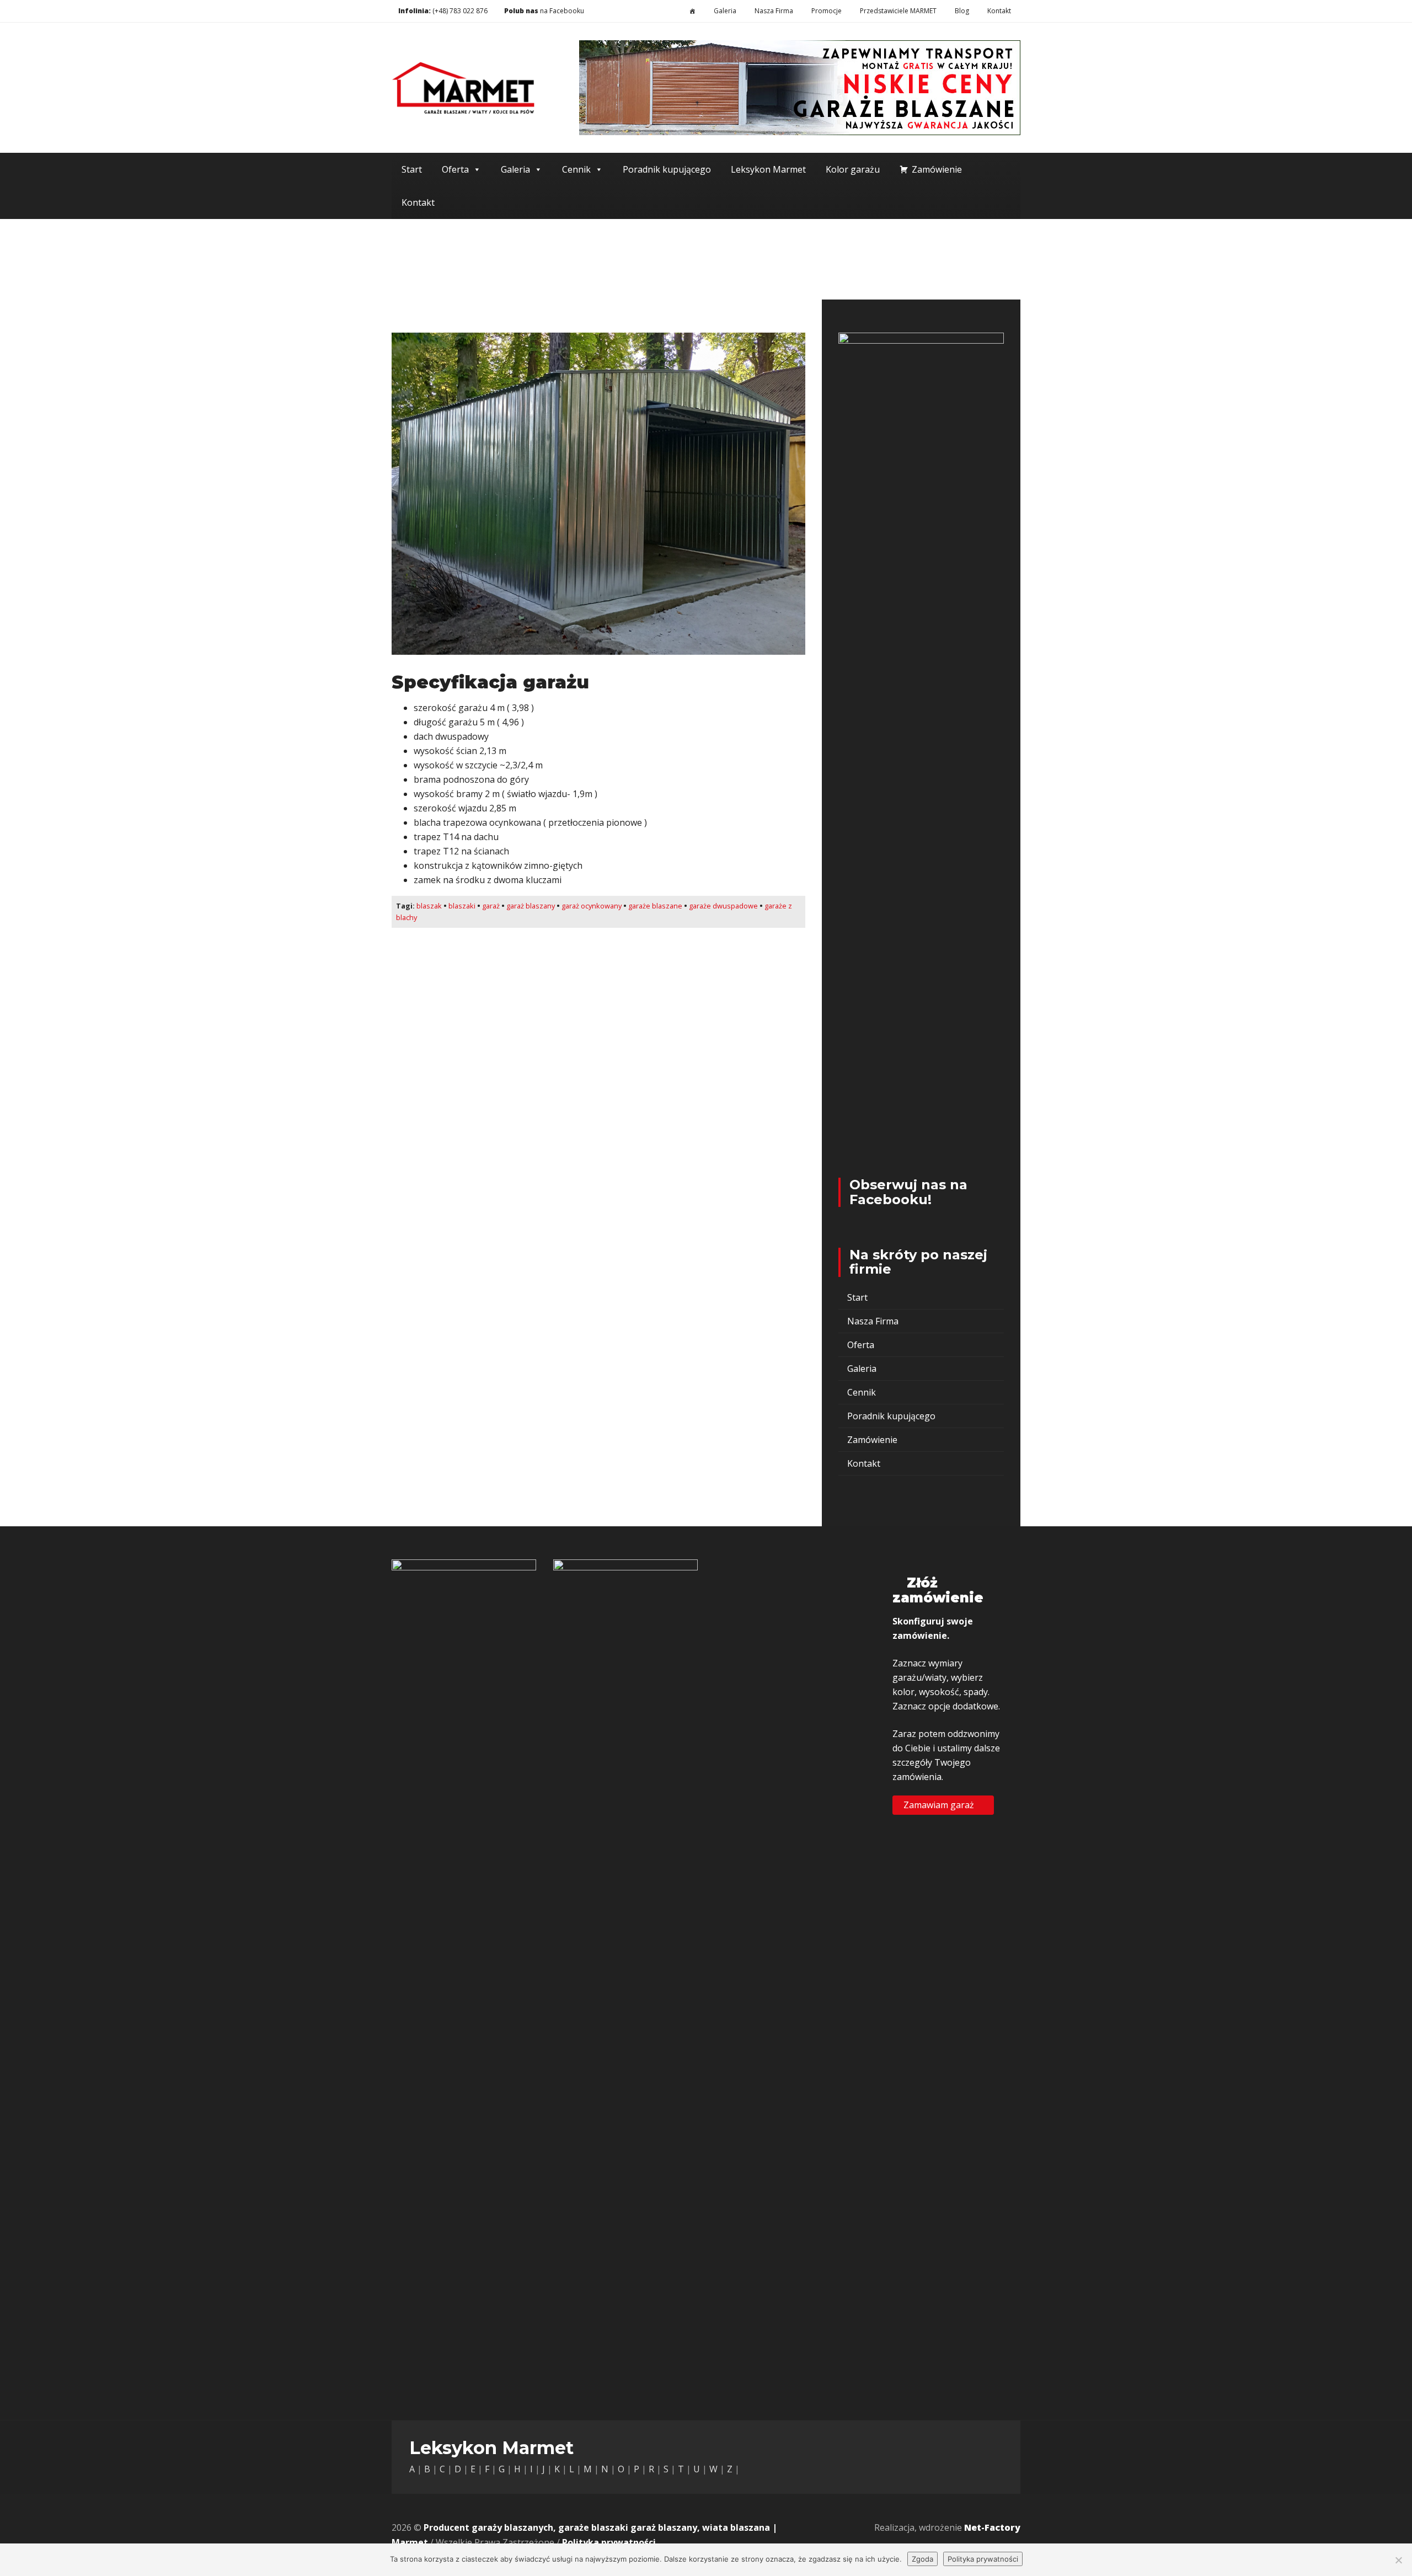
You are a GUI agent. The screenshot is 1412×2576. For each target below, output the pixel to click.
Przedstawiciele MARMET (898, 11)
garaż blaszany (531, 906)
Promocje (827, 11)
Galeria (725, 11)
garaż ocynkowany (592, 906)
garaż (491, 906)
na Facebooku (543, 11)
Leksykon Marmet (768, 169)
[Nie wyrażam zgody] (1398, 2560)
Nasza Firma (774, 11)
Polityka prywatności (609, 2542)
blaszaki (462, 906)
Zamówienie (937, 169)
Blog (962, 11)
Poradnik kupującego (667, 169)
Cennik (576, 169)
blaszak (429, 906)
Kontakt (999, 11)
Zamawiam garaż (940, 1804)
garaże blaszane (655, 906)
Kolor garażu (853, 169)
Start (412, 169)
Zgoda (922, 2559)
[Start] (692, 11)
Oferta (455, 169)
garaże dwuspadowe (723, 906)
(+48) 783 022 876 (460, 11)
